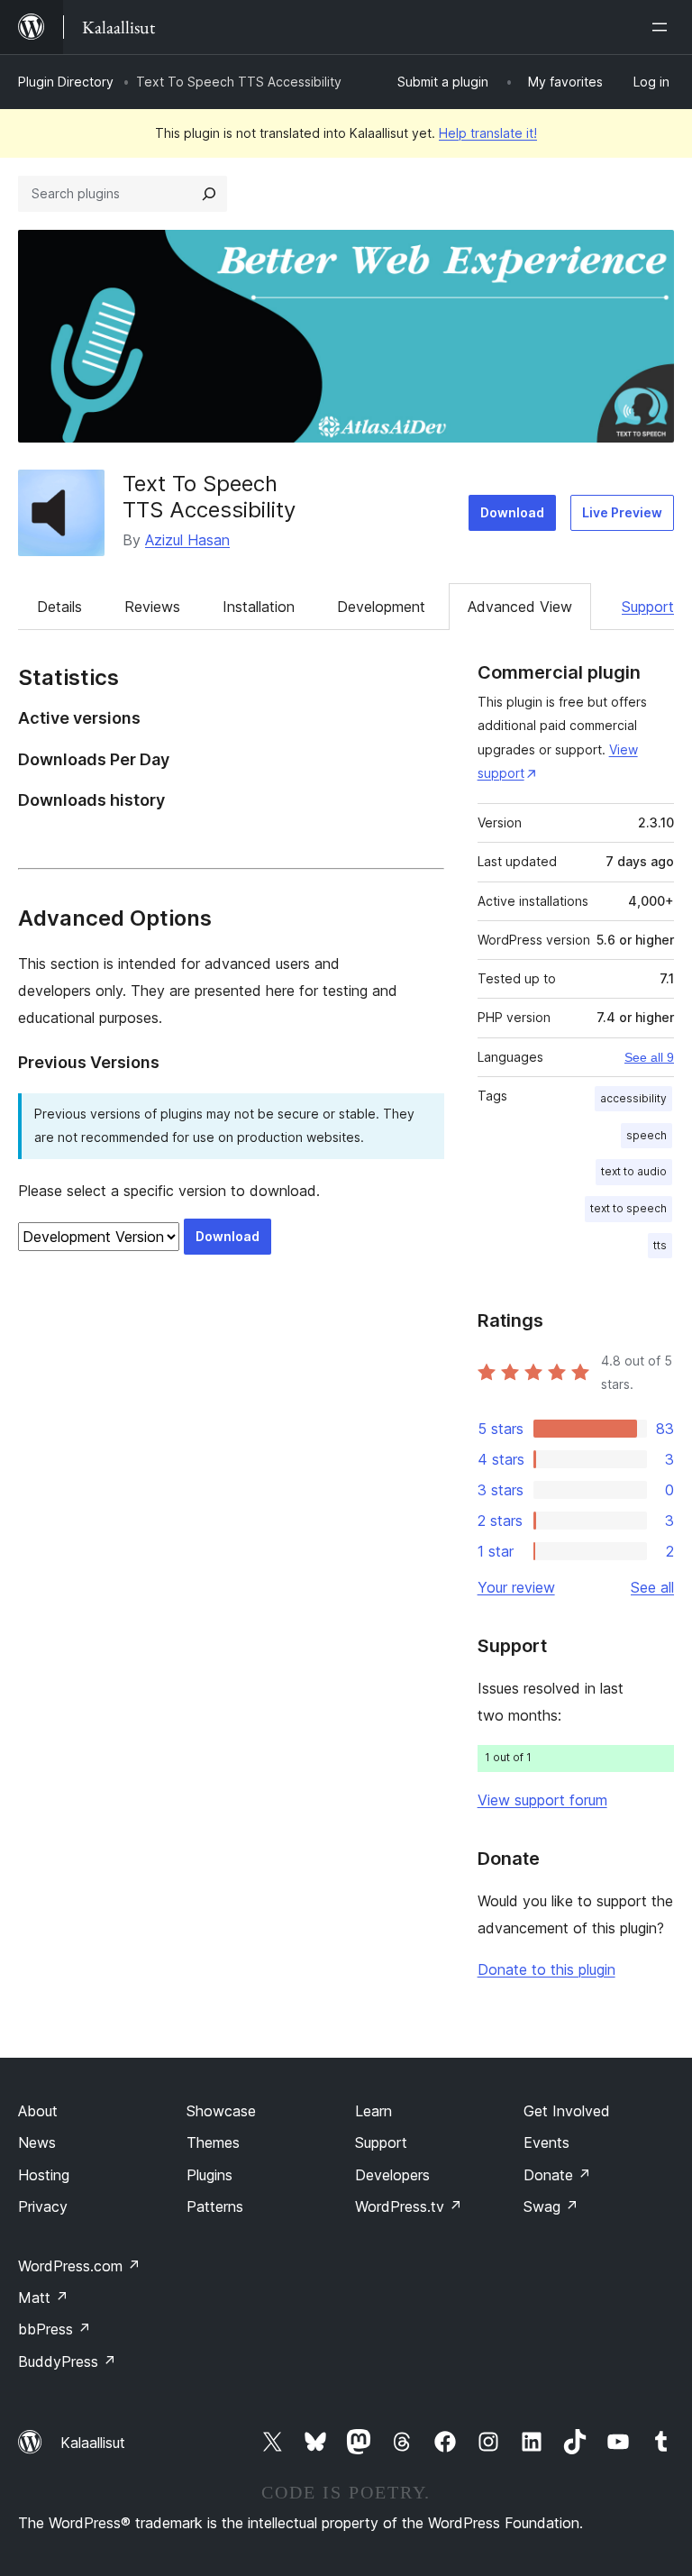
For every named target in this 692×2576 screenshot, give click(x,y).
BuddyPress (67, 2361)
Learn (373, 2111)
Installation (259, 607)
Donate (557, 2175)
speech (646, 1135)
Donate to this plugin (546, 1969)
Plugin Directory (66, 82)
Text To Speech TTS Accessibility (209, 497)
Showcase (221, 2111)
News (37, 2142)
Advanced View (520, 607)
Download (512, 512)
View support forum (542, 1800)
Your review (516, 1587)
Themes (213, 2142)
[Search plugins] (209, 194)
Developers (392, 2175)
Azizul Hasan (187, 540)
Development (381, 607)
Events (546, 2142)
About (38, 2111)
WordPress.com (79, 2266)
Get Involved (567, 2111)
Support (648, 607)
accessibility (633, 1098)
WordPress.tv (409, 2206)
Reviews (152, 607)
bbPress (55, 2329)
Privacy (43, 2206)
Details (59, 607)
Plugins (209, 2175)
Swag (551, 2206)
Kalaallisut (93, 2443)
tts (660, 1245)
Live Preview (622, 512)
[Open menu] (663, 27)
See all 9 (649, 1057)
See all (652, 1587)
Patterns (215, 2206)
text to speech (628, 1208)
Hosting (44, 2175)
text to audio (634, 1171)
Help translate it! (488, 133)
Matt (43, 2297)
